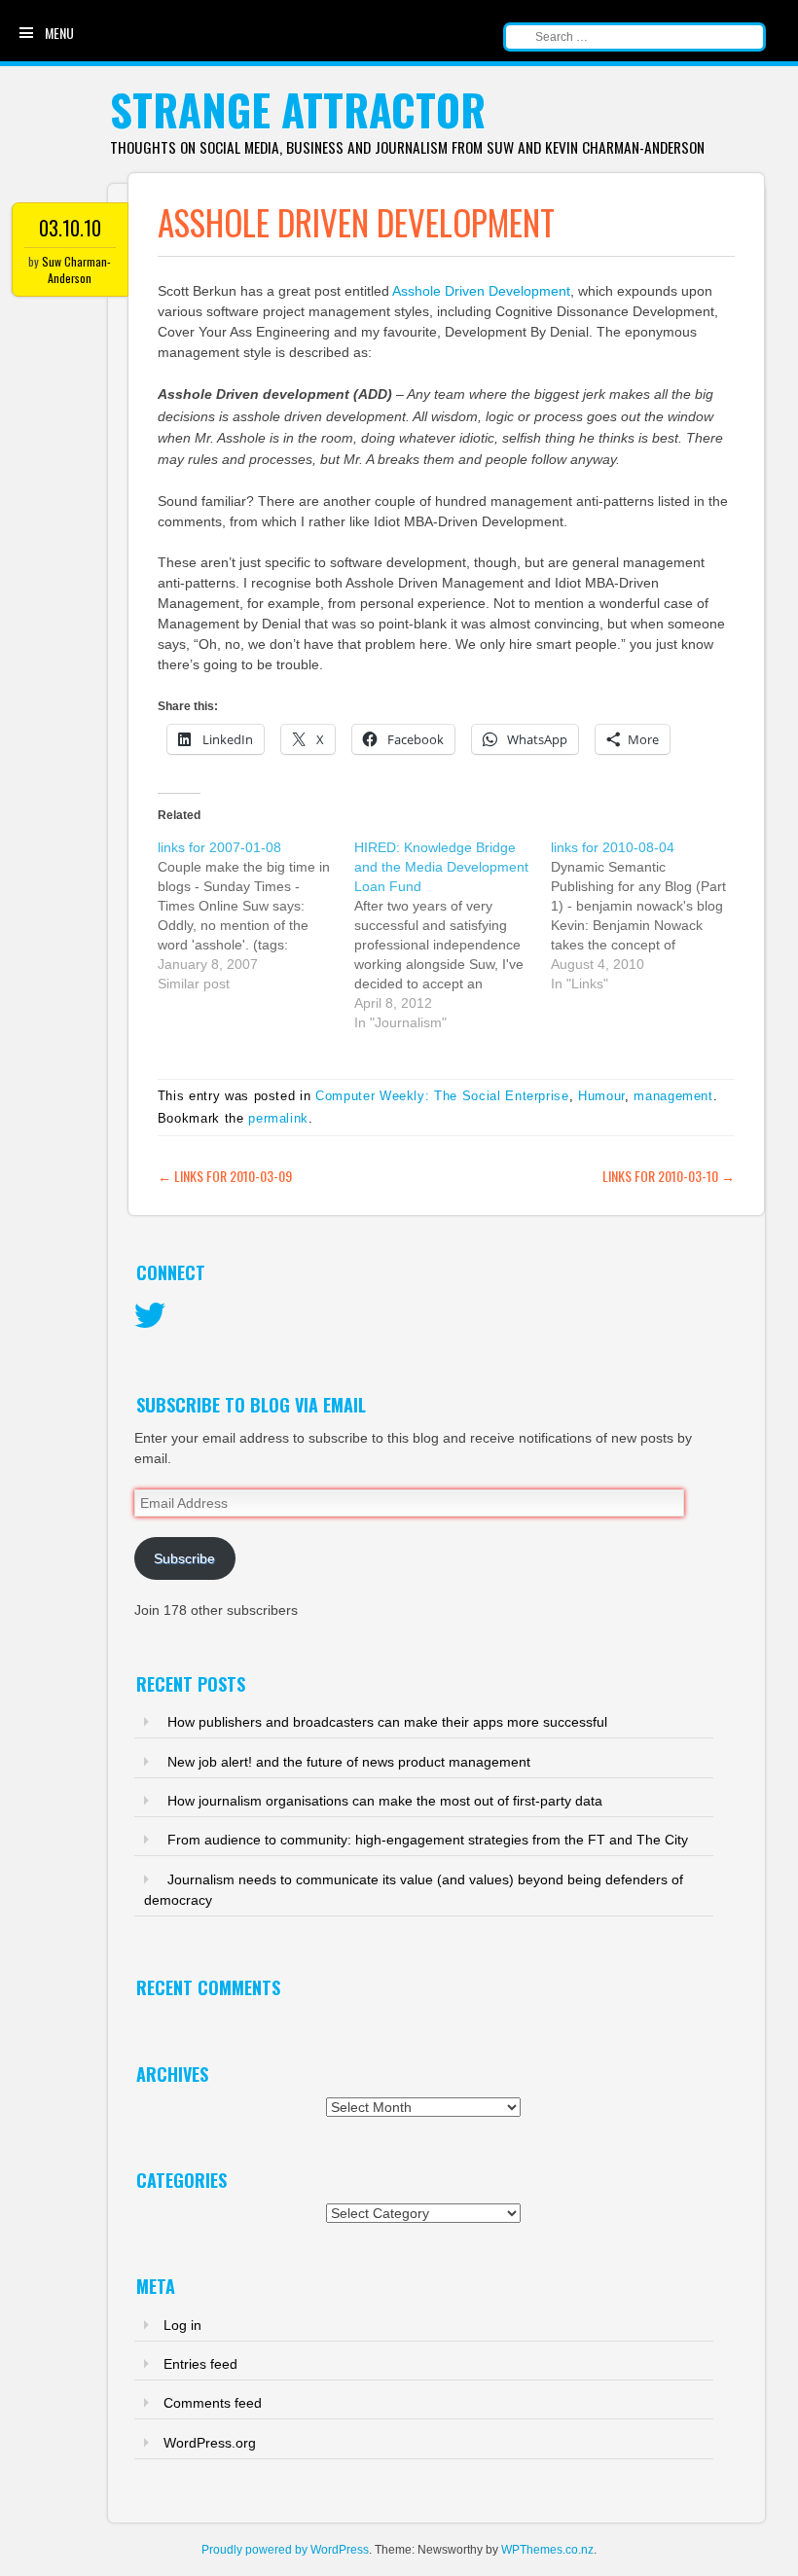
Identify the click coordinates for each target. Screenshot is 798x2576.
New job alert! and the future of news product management (349, 1762)
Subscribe (184, 1558)
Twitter (150, 1316)
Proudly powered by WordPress (285, 2550)
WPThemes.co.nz (547, 2550)
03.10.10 (70, 228)
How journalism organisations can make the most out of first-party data (385, 1801)
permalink (278, 1118)
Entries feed (200, 2364)
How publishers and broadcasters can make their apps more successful (387, 1722)
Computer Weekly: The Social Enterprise (442, 1096)
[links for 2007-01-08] (256, 915)
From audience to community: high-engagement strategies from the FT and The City (428, 1840)
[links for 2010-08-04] (649, 915)
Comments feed (213, 2403)
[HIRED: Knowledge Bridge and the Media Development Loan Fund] (453, 935)
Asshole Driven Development (481, 291)
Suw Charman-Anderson (76, 269)
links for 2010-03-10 (669, 1176)
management (673, 1096)
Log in (182, 2325)
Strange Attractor (298, 109)
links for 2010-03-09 (225, 1176)
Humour (601, 1096)
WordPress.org (210, 2443)
